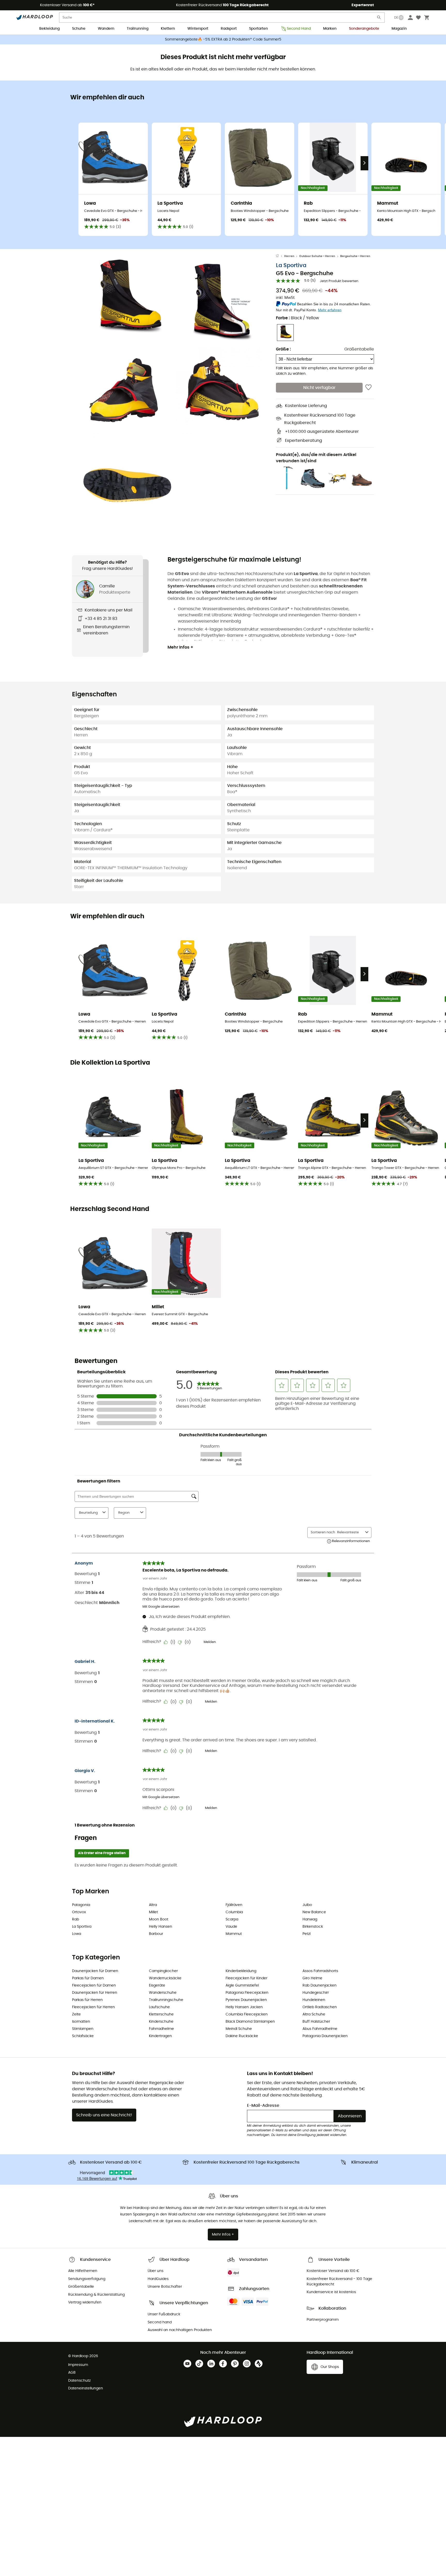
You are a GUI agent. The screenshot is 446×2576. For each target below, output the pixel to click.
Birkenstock (313, 1927)
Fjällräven (234, 1905)
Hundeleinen (314, 2000)
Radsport (229, 29)
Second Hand (299, 29)
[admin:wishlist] (368, 388)
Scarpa (232, 1919)
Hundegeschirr (316, 1993)
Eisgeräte (157, 1985)
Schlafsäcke (83, 2036)
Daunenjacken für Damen (95, 1971)
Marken (330, 29)
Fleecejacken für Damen (94, 1985)
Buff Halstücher (316, 2022)
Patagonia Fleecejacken (247, 1993)
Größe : (283, 349)
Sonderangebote (364, 29)
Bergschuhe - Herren (355, 256)
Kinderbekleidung (241, 1971)
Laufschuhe (159, 2007)
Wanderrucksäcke (165, 1978)
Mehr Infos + (180, 647)
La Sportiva (291, 265)
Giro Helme (312, 1978)
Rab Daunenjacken (320, 1985)
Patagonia (81, 1905)
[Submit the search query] (379, 18)
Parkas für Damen (88, 1978)
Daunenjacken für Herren (95, 1993)
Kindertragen (160, 2036)
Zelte (76, 2014)
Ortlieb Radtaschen (320, 2007)
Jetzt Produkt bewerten (339, 281)
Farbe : (297, 318)
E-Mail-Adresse (263, 2106)
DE (396, 18)
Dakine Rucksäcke (242, 2036)
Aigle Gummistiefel (242, 1985)
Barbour (156, 1934)
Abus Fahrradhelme (320, 2029)
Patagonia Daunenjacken (325, 2036)
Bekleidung (49, 29)
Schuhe (79, 29)
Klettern (168, 29)
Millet (153, 1912)
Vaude (231, 1927)
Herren (289, 256)
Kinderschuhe (161, 2022)
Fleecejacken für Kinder (246, 1978)
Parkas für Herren (87, 2000)
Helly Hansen (161, 1927)
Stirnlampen (83, 2029)
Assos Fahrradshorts (320, 1971)
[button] (128, 299)
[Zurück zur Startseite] (280, 256)
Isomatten (81, 2022)
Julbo (307, 1905)
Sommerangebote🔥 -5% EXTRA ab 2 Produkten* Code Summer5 (223, 39)
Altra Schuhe (314, 2014)
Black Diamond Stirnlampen (250, 2022)
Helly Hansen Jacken (244, 2007)
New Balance (314, 1912)
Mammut (234, 1934)
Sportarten (258, 29)
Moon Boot (159, 1919)
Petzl (306, 1934)
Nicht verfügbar (319, 388)
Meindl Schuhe (239, 2029)
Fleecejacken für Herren (93, 2007)
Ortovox (79, 1912)
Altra (153, 1905)
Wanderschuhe (163, 1993)
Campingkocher (163, 1971)
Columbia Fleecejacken (247, 2014)
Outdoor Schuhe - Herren (317, 256)
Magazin (399, 29)
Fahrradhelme (161, 2029)
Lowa (77, 1934)
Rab (75, 1919)
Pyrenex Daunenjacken (246, 2000)
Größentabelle (359, 349)
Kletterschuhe (161, 2014)
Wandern (106, 29)
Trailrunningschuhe (166, 2000)
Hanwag (310, 1919)
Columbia (234, 1912)
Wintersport (198, 29)
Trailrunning (138, 29)
